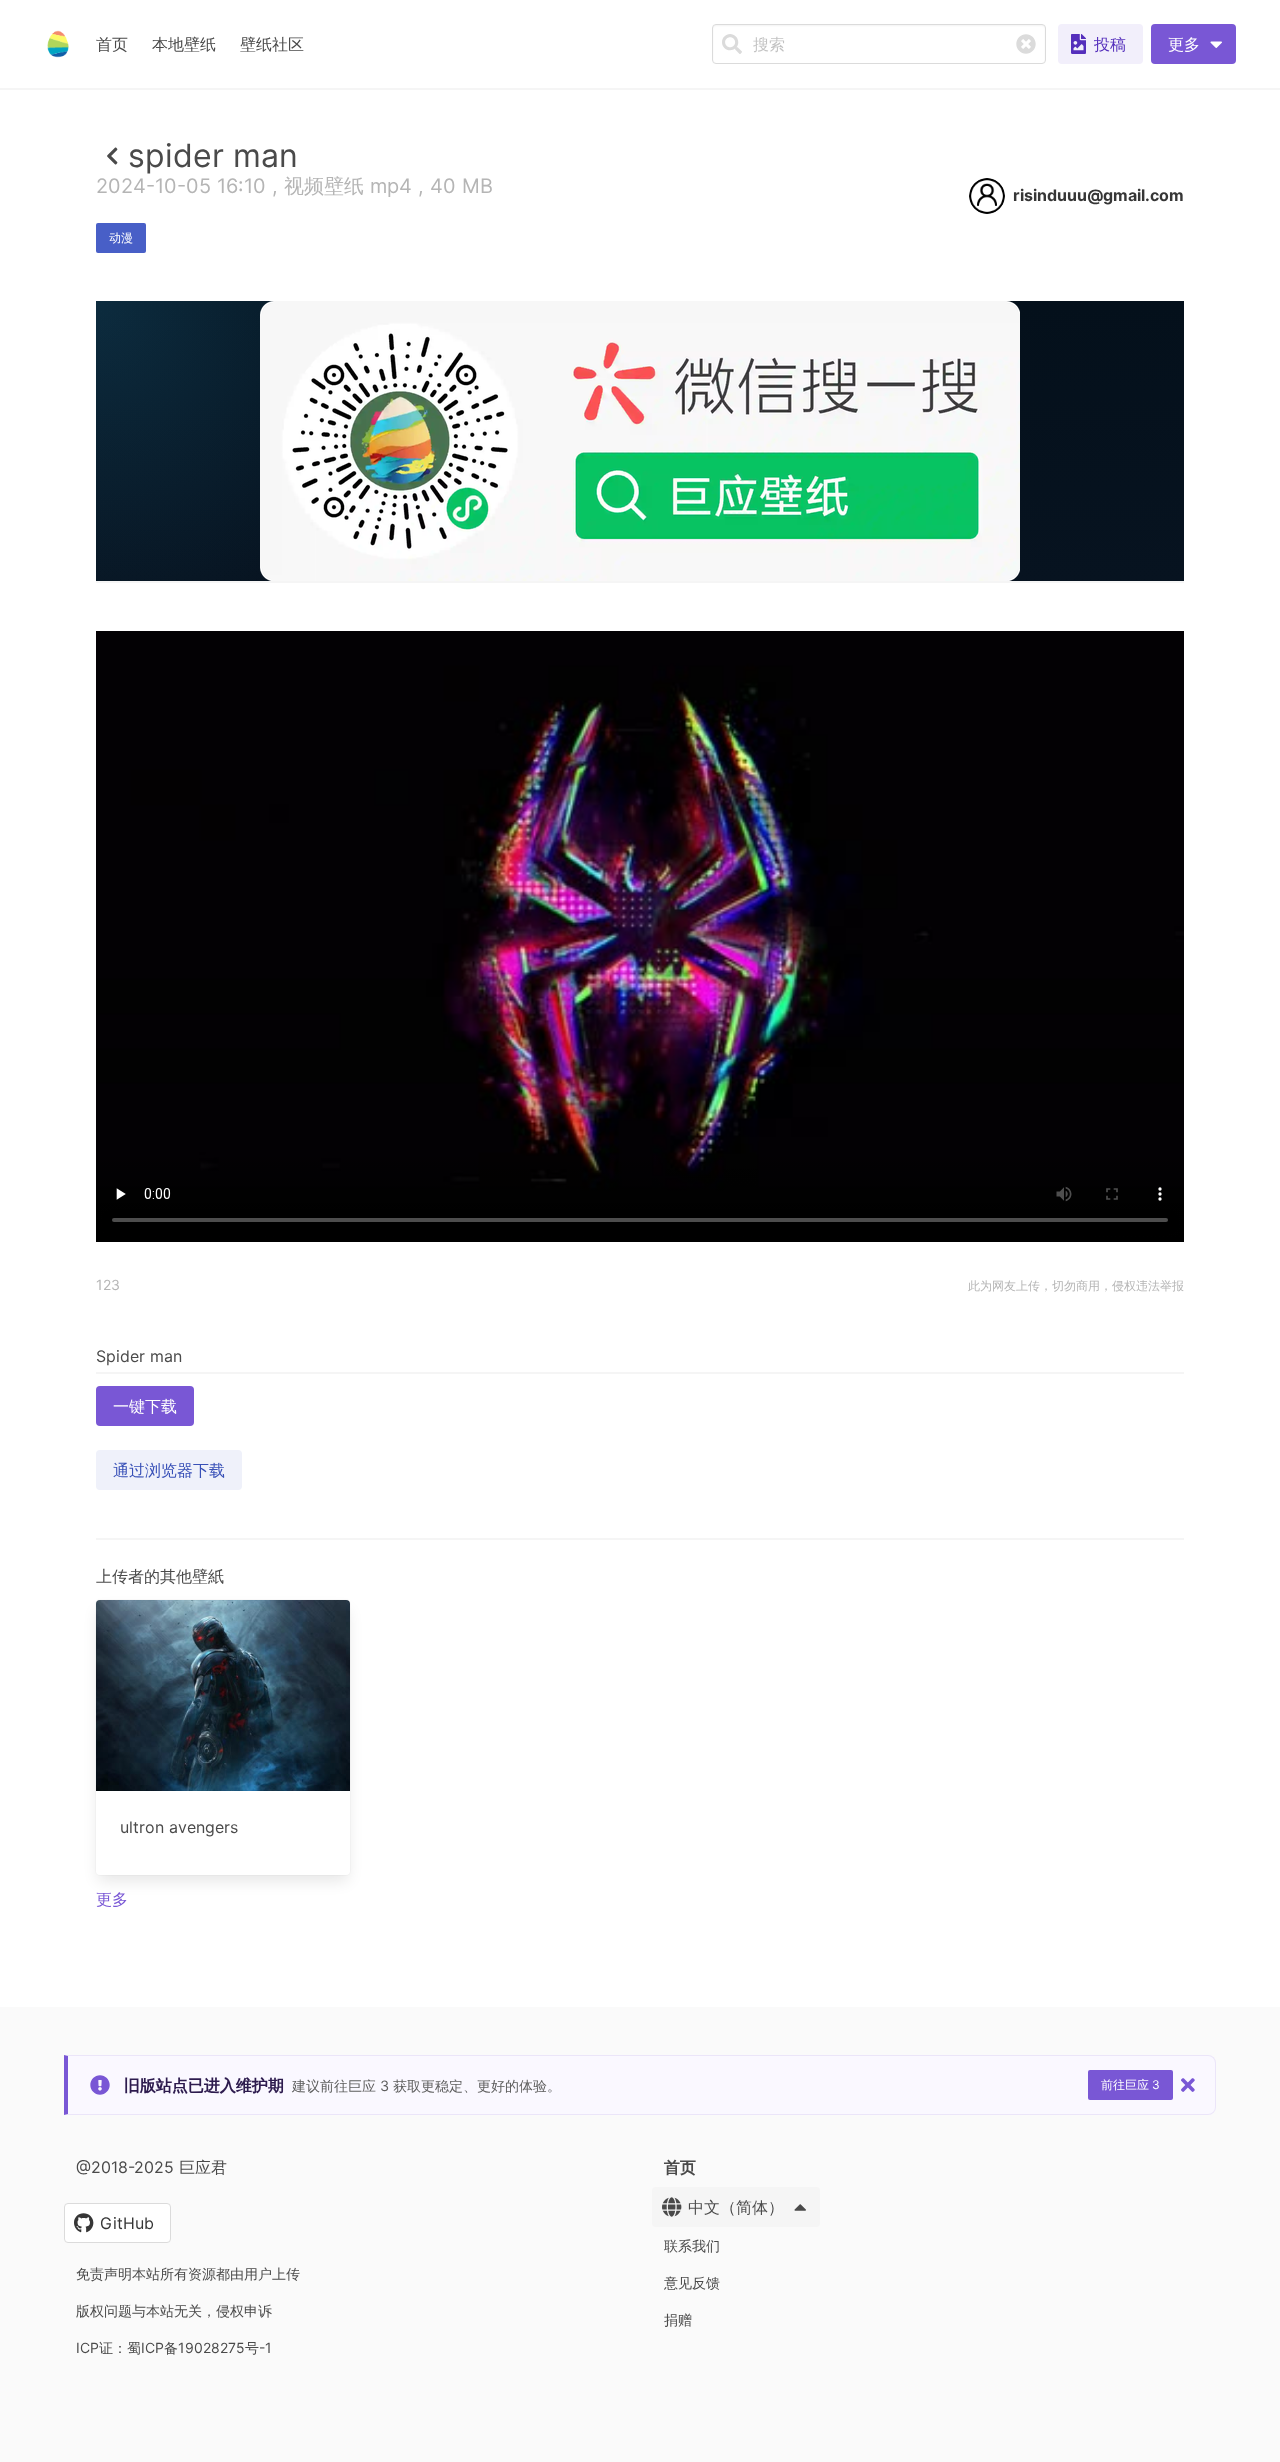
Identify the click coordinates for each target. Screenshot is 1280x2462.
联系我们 (692, 2245)
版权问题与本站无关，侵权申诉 (174, 2310)
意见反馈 (692, 2282)
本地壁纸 (184, 44)
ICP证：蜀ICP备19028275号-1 (174, 2347)
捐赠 (678, 2319)
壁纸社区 (272, 44)
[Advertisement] (640, 727)
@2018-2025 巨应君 (151, 2167)
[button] (1193, 44)
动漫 (121, 237)
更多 (112, 1899)
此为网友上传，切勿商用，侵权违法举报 (1076, 1285)
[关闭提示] (1188, 2085)
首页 (112, 44)
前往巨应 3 (1130, 2084)
